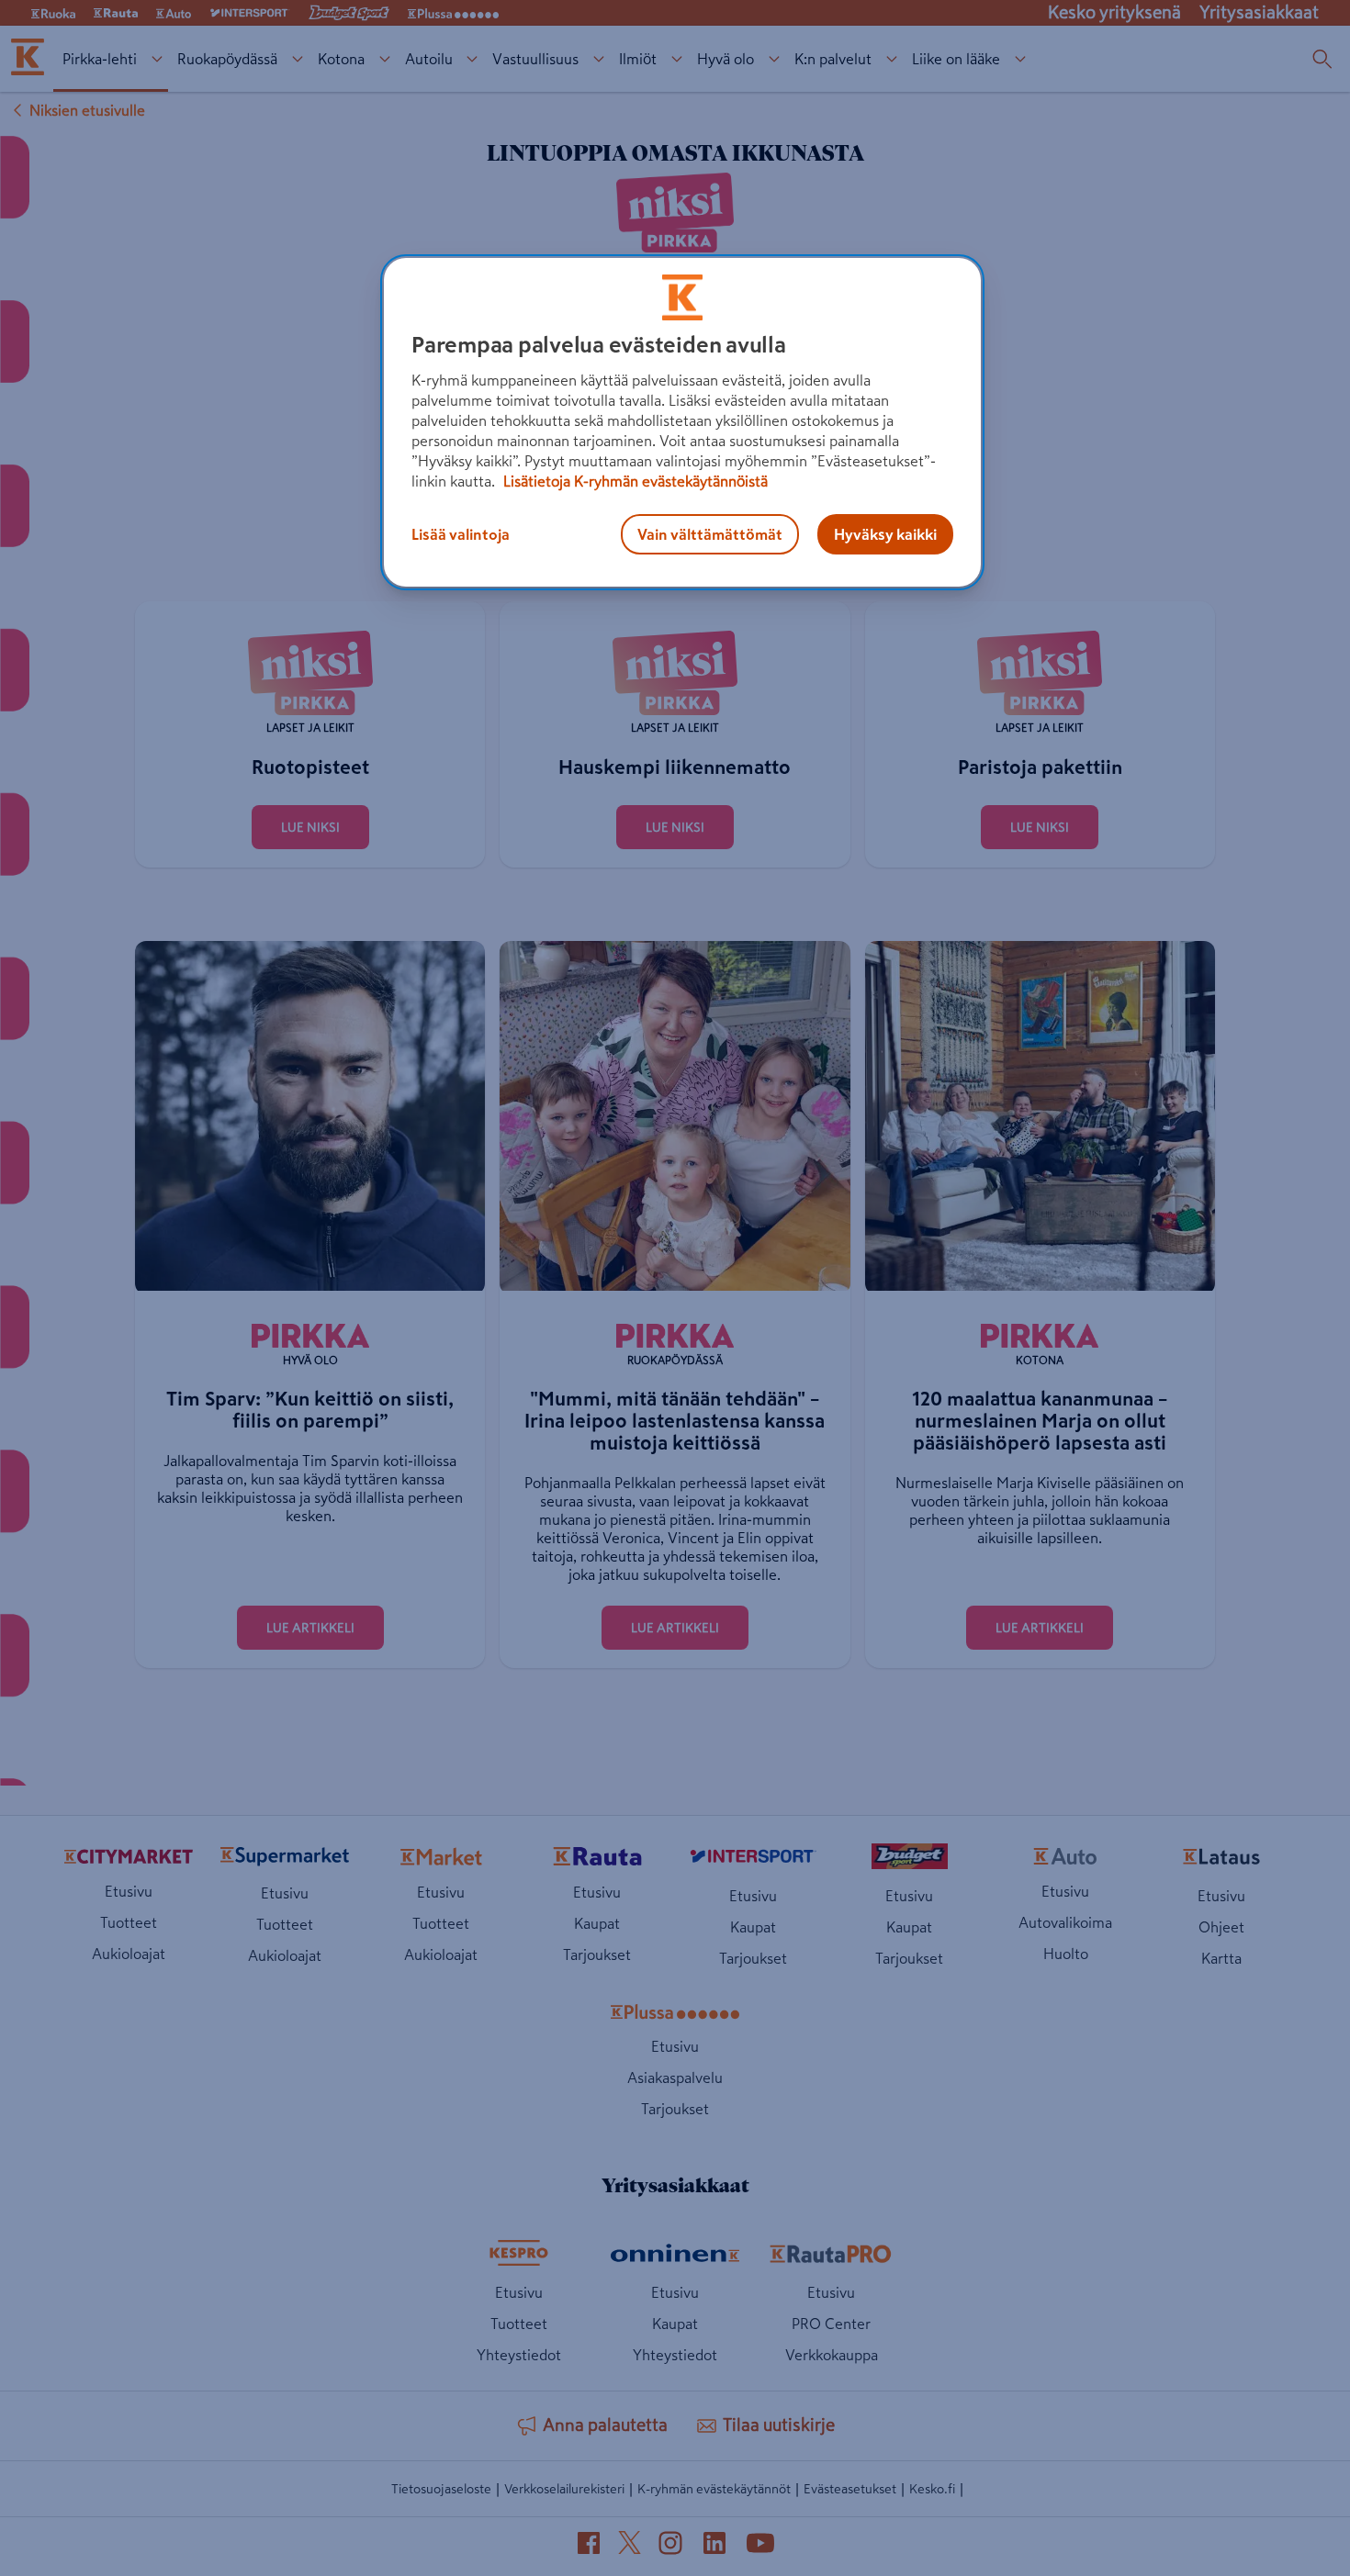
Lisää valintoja (461, 534)
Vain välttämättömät (710, 534)
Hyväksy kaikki (885, 534)
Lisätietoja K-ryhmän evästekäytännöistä (634, 481)
